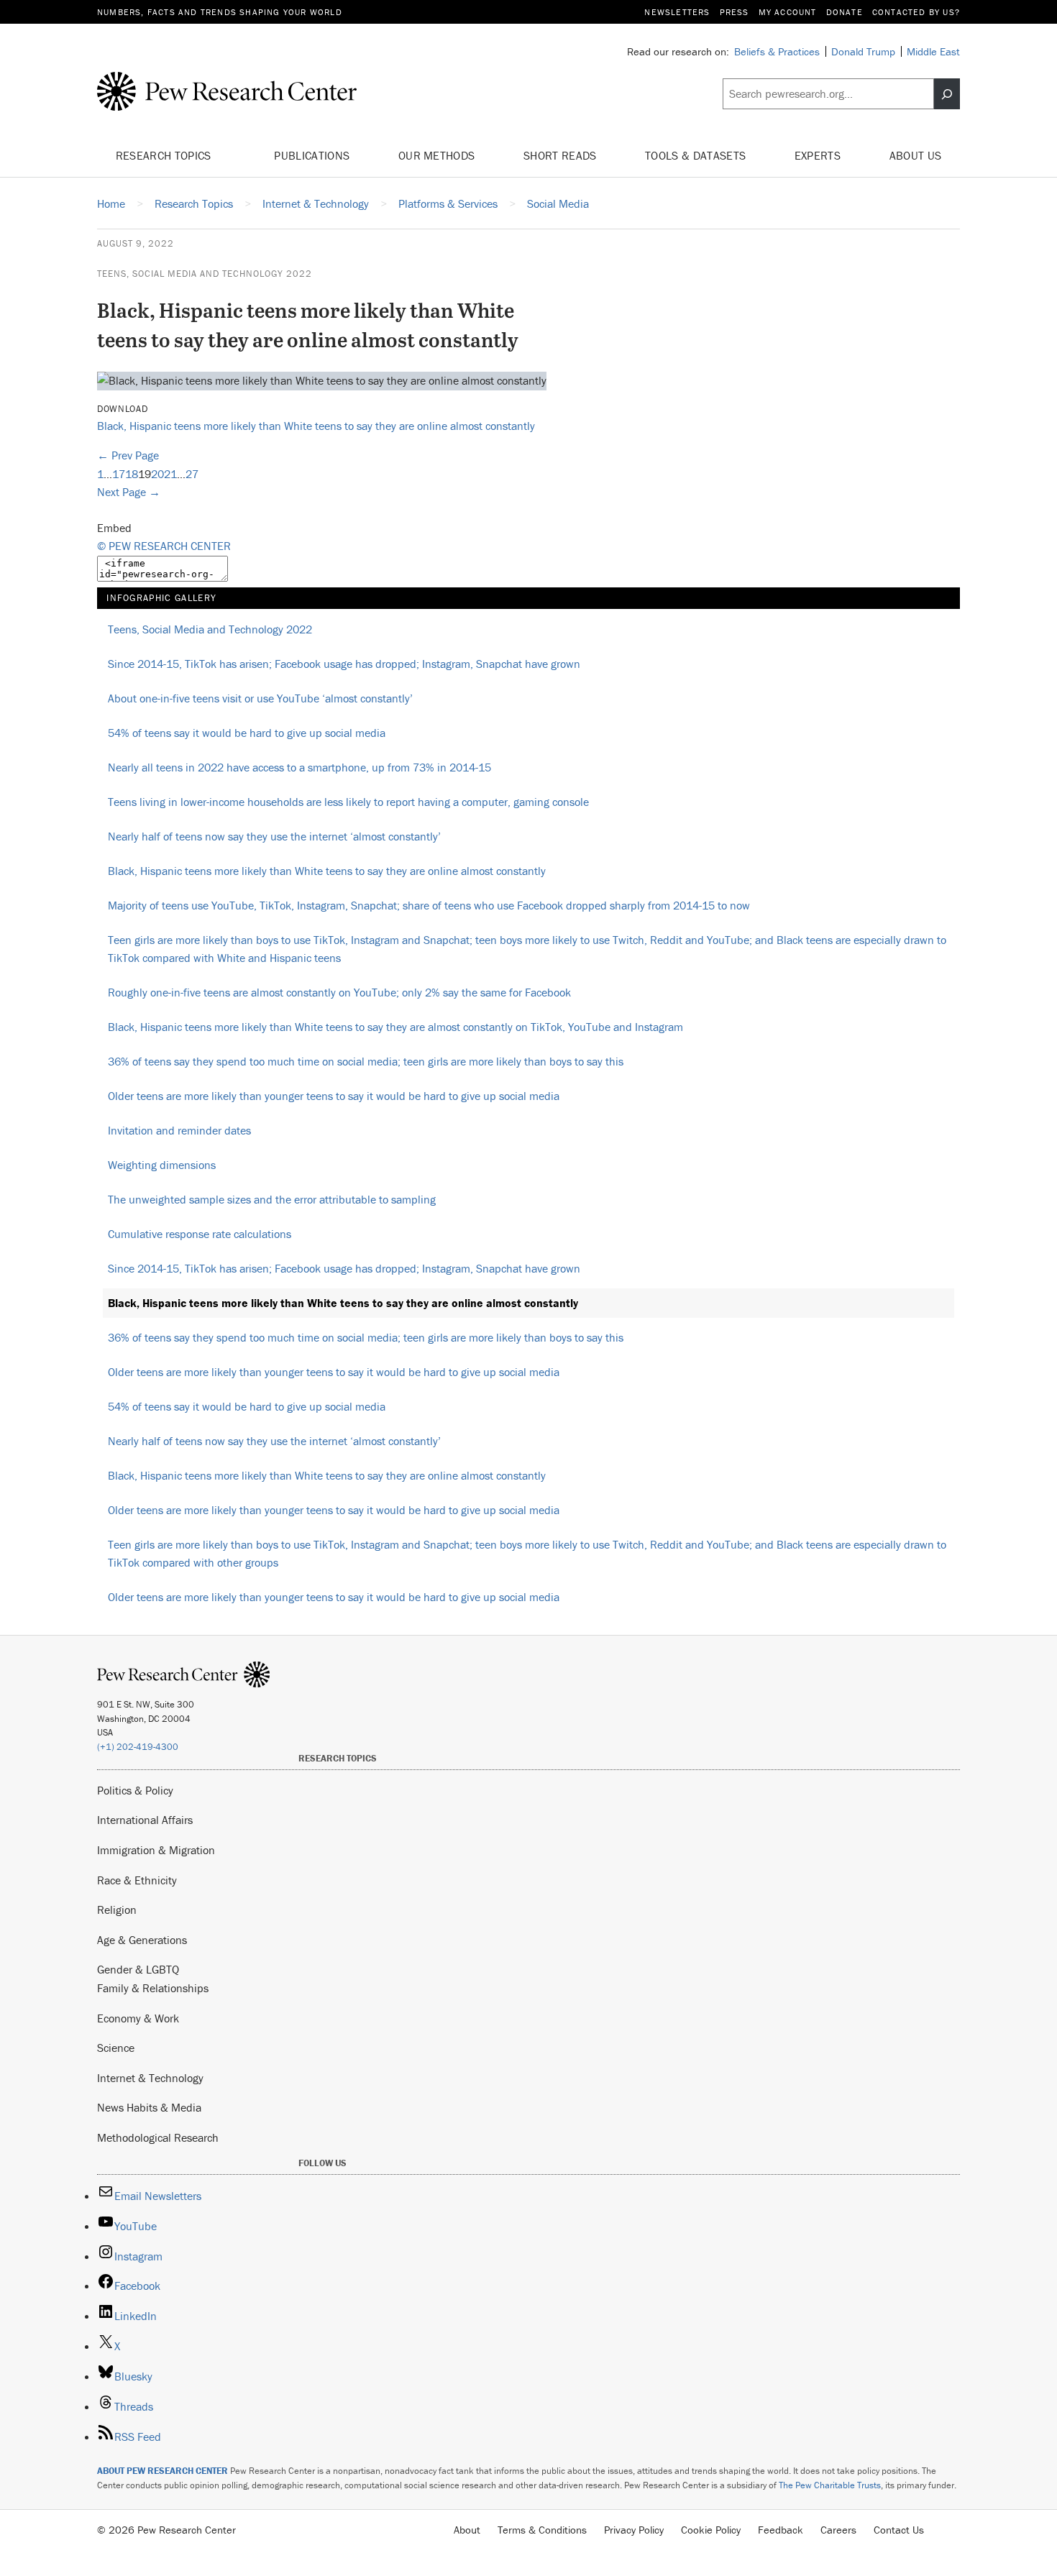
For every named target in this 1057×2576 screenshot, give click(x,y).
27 (192, 474)
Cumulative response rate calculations (200, 1234)
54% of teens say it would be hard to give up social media (247, 733)
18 (132, 474)
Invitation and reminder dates (179, 1130)
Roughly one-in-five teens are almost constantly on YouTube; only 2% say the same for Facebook (339, 992)
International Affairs (145, 1820)
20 (157, 474)
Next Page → (129, 492)
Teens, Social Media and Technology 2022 (205, 274)
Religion (117, 1910)
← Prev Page (128, 455)
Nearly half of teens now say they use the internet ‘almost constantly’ (274, 836)
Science (116, 2048)
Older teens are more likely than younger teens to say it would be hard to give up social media (334, 1096)
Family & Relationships (153, 1988)
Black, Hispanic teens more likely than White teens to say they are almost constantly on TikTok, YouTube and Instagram (395, 1027)
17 (119, 474)
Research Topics (165, 155)
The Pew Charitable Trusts (830, 2485)
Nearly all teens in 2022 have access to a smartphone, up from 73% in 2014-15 (299, 767)
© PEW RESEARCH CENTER (164, 546)
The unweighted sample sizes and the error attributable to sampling (272, 1199)
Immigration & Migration (156, 1850)
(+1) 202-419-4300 (138, 1747)
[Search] (947, 94)
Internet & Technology (150, 2078)
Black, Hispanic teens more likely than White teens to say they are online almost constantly (316, 426)
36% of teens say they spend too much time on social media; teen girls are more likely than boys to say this (366, 1061)
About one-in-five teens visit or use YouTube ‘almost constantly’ (260, 698)
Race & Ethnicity (137, 1880)
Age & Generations (142, 1940)
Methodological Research (158, 2137)
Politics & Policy (135, 1790)
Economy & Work (138, 2018)
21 (170, 474)
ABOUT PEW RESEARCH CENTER (163, 2471)
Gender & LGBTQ (138, 1969)
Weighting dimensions (162, 1165)
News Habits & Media (149, 2107)
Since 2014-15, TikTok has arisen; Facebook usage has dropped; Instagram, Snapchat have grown (344, 664)
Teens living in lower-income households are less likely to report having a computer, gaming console (348, 802)
